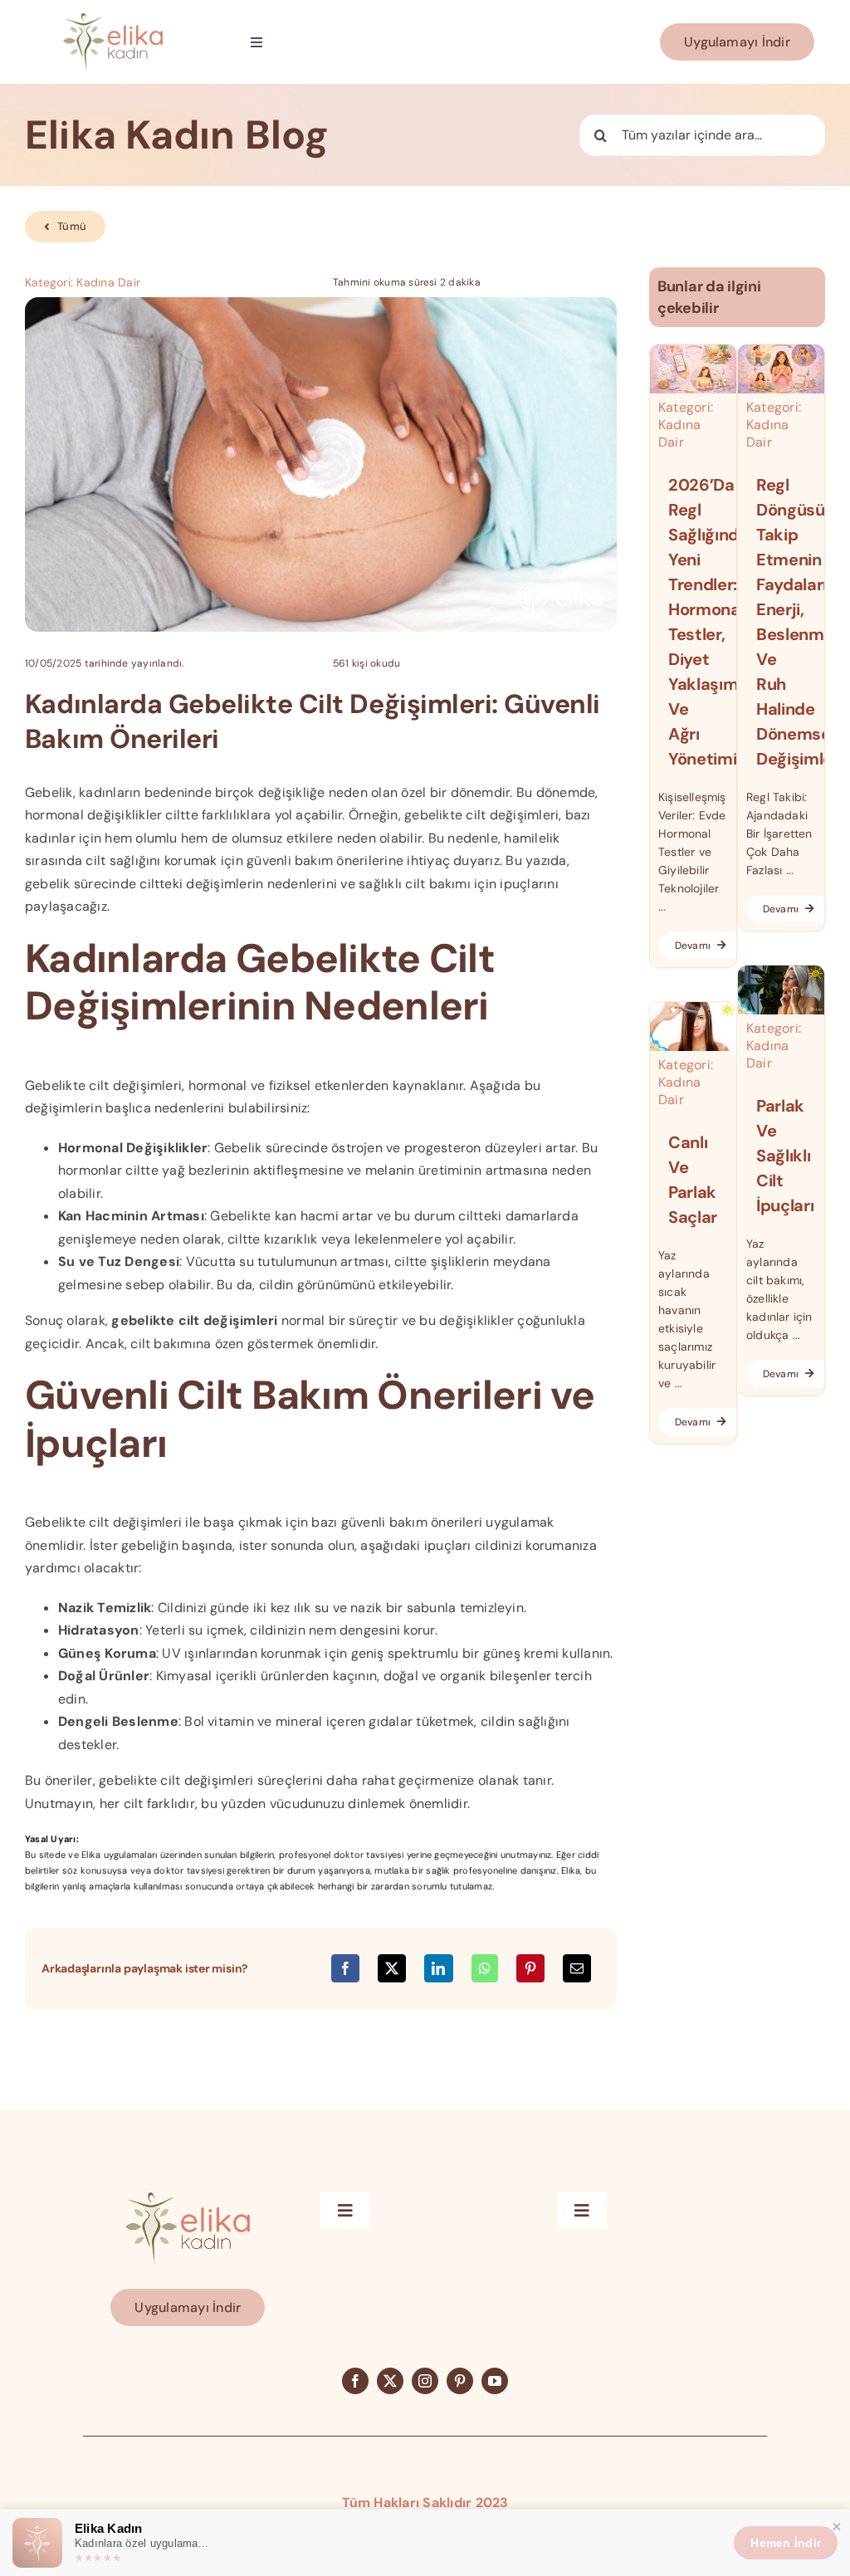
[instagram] (425, 2381)
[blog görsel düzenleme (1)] (693, 351)
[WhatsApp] (485, 1968)
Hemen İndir (786, 2543)
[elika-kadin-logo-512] (113, 20)
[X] (392, 1968)
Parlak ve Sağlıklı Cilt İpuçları (785, 1156)
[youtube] (495, 2381)
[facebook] (355, 2381)
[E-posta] (577, 1968)
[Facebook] (345, 1968)
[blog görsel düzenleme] (781, 351)
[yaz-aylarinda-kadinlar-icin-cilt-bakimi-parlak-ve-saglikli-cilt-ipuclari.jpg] (781, 972)
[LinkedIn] (438, 1968)
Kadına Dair (108, 282)
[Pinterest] (530, 1968)
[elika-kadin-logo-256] (188, 2199)
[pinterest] (460, 2381)
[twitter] (390, 2381)
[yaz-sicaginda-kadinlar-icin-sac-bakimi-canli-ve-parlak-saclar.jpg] (693, 1008)
